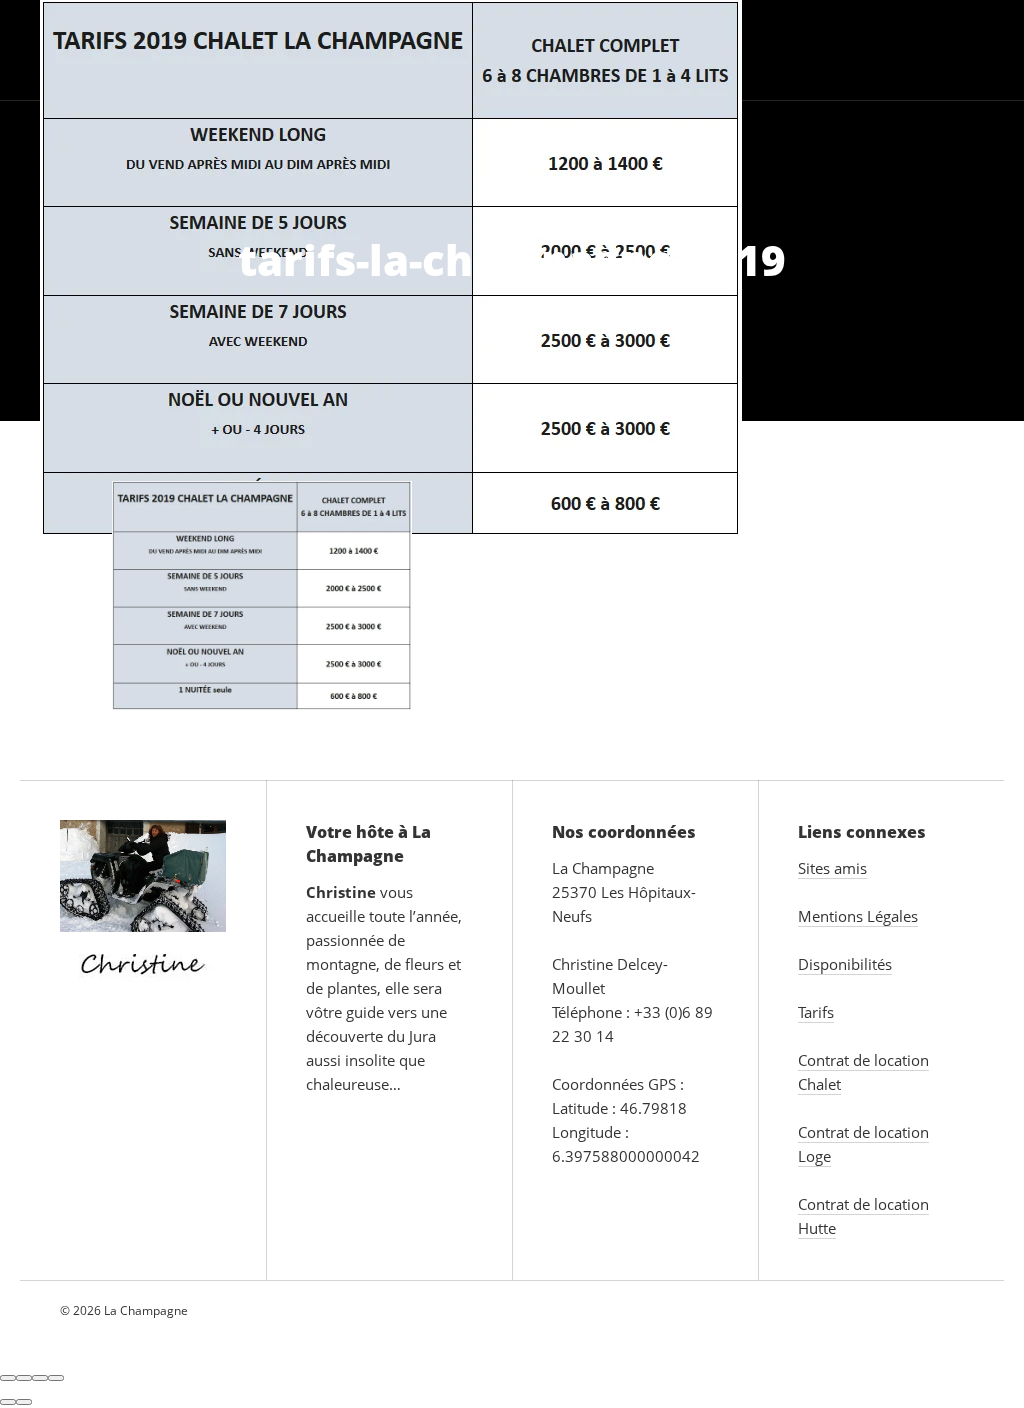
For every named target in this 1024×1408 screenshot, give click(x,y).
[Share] (24, 1378)
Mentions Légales (858, 916)
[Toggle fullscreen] (40, 1378)
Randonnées (584, 49)
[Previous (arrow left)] (8, 1402)
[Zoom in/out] (56, 1378)
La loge (213, 49)
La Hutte (317, 49)
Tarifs (698, 49)
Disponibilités (845, 964)
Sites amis (832, 868)
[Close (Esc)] (8, 1378)
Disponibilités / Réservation (873, 49)
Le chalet (90, 49)
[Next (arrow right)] (24, 1402)
